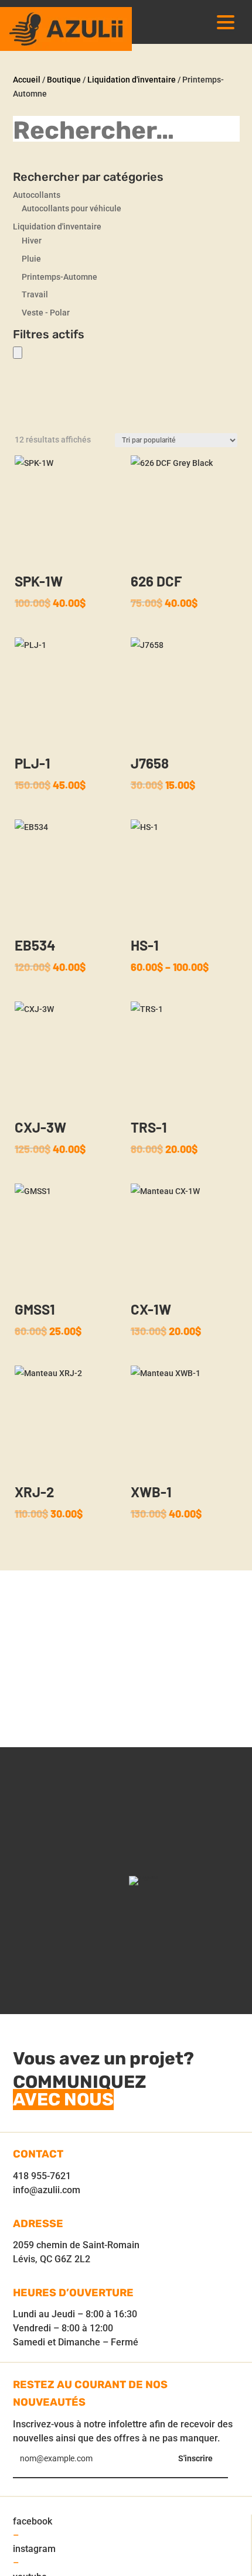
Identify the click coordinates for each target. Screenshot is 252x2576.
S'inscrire (195, 2458)
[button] (226, 22)
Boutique (64, 80)
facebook (33, 2521)
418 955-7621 (42, 2176)
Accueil (27, 80)
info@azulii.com (47, 2190)
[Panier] (18, 353)
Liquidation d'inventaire (132, 80)
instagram (34, 2549)
